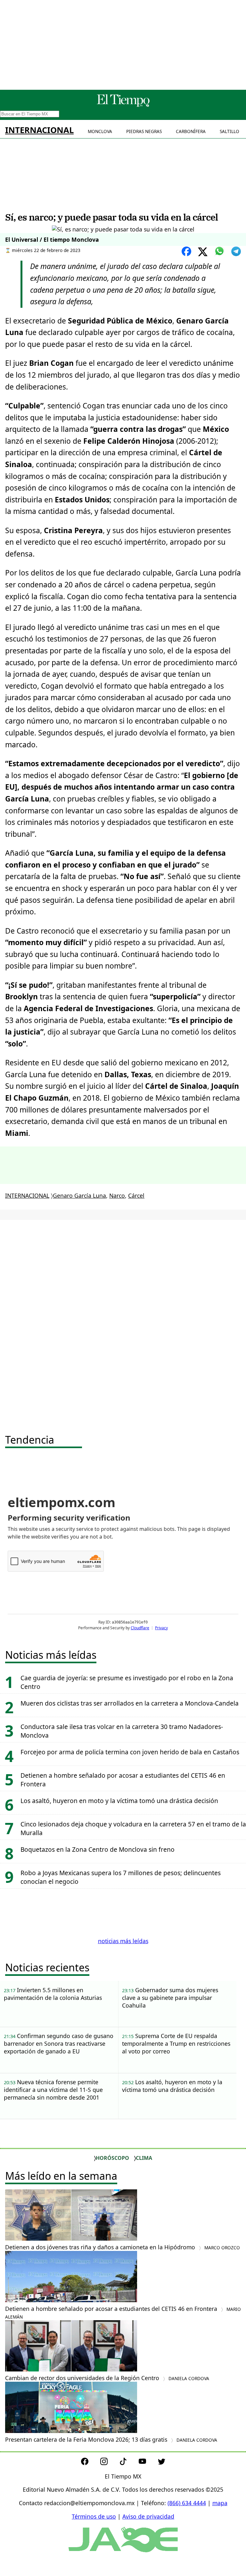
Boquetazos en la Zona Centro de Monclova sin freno (98, 1849)
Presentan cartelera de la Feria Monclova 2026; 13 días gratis (111, 2439)
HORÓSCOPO (112, 2158)
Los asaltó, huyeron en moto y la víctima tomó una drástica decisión (119, 1801)
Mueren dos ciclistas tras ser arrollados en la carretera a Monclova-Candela (130, 1703)
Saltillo (230, 131)
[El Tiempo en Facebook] (90, 2463)
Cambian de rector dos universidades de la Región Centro (107, 2378)
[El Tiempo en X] (162, 2463)
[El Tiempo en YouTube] (148, 2463)
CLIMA (144, 2158)
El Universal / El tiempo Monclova (52, 239)
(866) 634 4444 (187, 2503)
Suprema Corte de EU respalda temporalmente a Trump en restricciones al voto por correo (176, 2043)
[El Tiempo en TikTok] (128, 2463)
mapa (220, 2503)
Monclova (100, 131)
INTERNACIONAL (39, 130)
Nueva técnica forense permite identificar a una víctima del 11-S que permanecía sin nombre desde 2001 (53, 2090)
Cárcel (136, 1196)
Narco (117, 1196)
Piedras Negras (144, 131)
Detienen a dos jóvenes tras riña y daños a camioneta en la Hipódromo (123, 2247)
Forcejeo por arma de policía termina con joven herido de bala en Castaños (130, 1752)
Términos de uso (94, 2516)
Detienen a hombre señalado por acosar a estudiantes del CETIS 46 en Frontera (123, 2312)
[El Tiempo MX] (123, 105)
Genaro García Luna (79, 1196)
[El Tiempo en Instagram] (109, 2463)
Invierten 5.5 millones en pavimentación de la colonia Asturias (53, 1994)
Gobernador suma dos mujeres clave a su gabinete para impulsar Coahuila (170, 1998)
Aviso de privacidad (148, 2516)
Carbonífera (191, 131)
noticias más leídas (123, 1941)
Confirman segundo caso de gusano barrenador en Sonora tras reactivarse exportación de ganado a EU (59, 2043)
